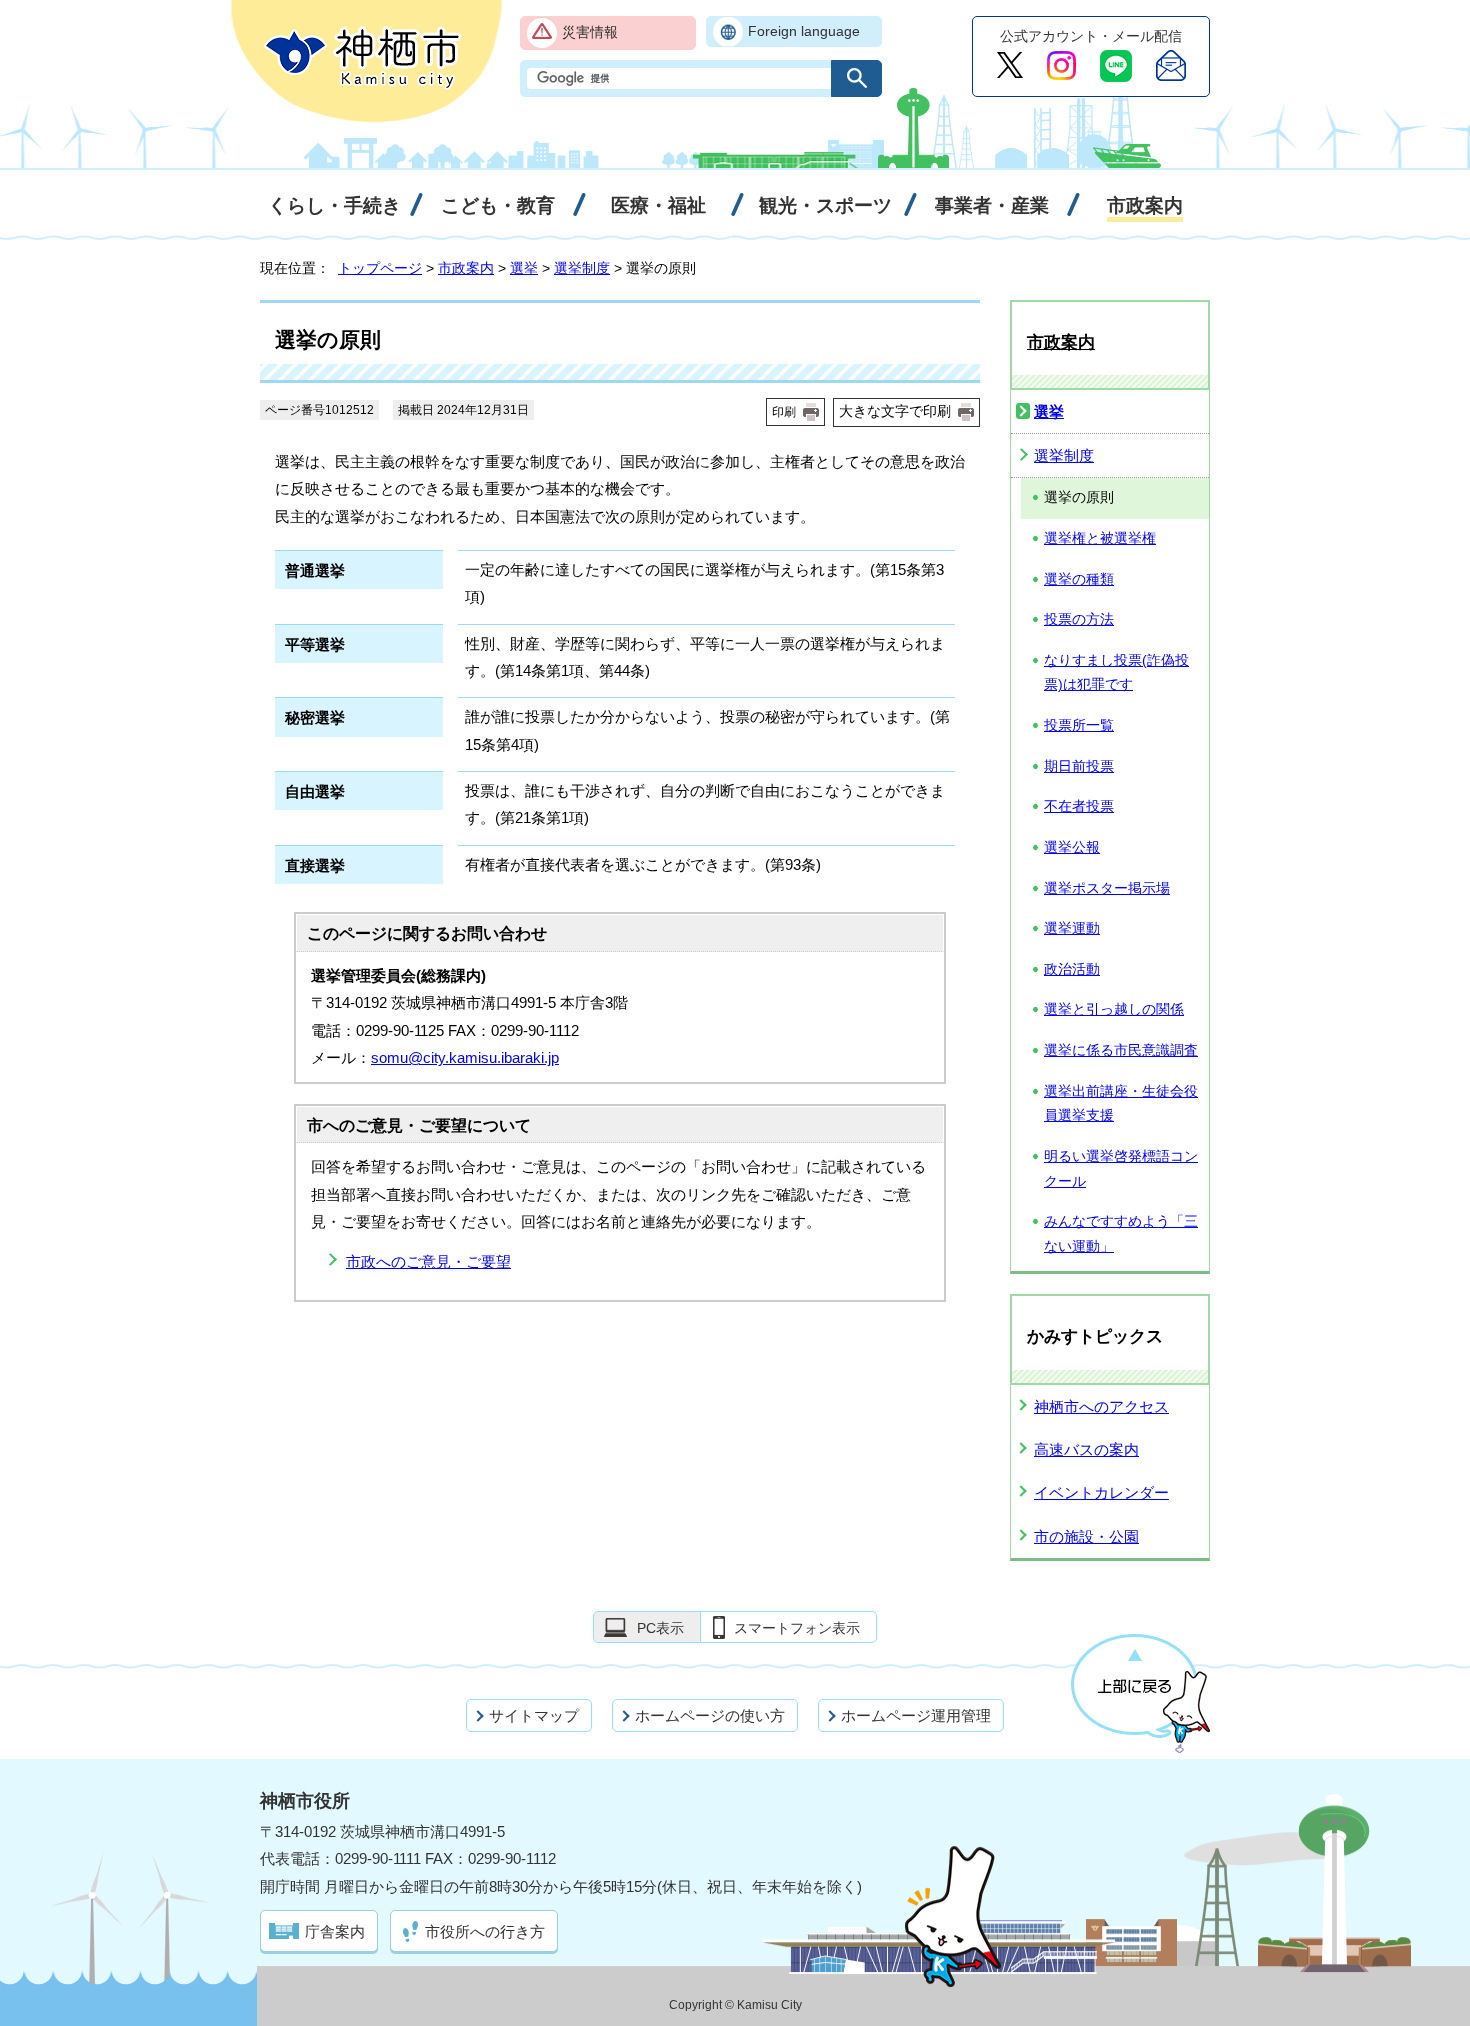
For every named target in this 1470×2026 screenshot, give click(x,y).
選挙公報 (1072, 847)
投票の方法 (1079, 619)
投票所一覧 (1079, 725)
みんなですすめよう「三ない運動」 (1121, 1234)
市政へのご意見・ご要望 (428, 1261)
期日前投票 (1079, 766)
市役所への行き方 (485, 1931)
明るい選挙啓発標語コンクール (1121, 1169)
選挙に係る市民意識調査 (1121, 1050)
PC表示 (660, 1628)
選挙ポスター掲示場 (1107, 888)
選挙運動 (1072, 928)
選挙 (524, 268)
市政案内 (466, 268)
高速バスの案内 (1086, 1449)
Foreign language (804, 31)
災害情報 (590, 32)
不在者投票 (1079, 806)
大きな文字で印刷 (895, 411)
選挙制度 (582, 268)
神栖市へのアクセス (1101, 1406)
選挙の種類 (1079, 579)
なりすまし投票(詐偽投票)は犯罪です (1116, 673)
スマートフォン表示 (797, 1628)
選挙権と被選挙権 (1100, 538)
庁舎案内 (335, 1931)
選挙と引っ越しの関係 (1114, 1009)
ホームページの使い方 (710, 1715)
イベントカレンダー (1101, 1492)
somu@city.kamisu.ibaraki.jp (465, 1057)
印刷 (784, 412)
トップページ (380, 268)
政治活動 (1072, 969)
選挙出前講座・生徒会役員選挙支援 (1121, 1104)
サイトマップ (534, 1715)
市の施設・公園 (1086, 1536)
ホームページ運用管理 (916, 1715)
